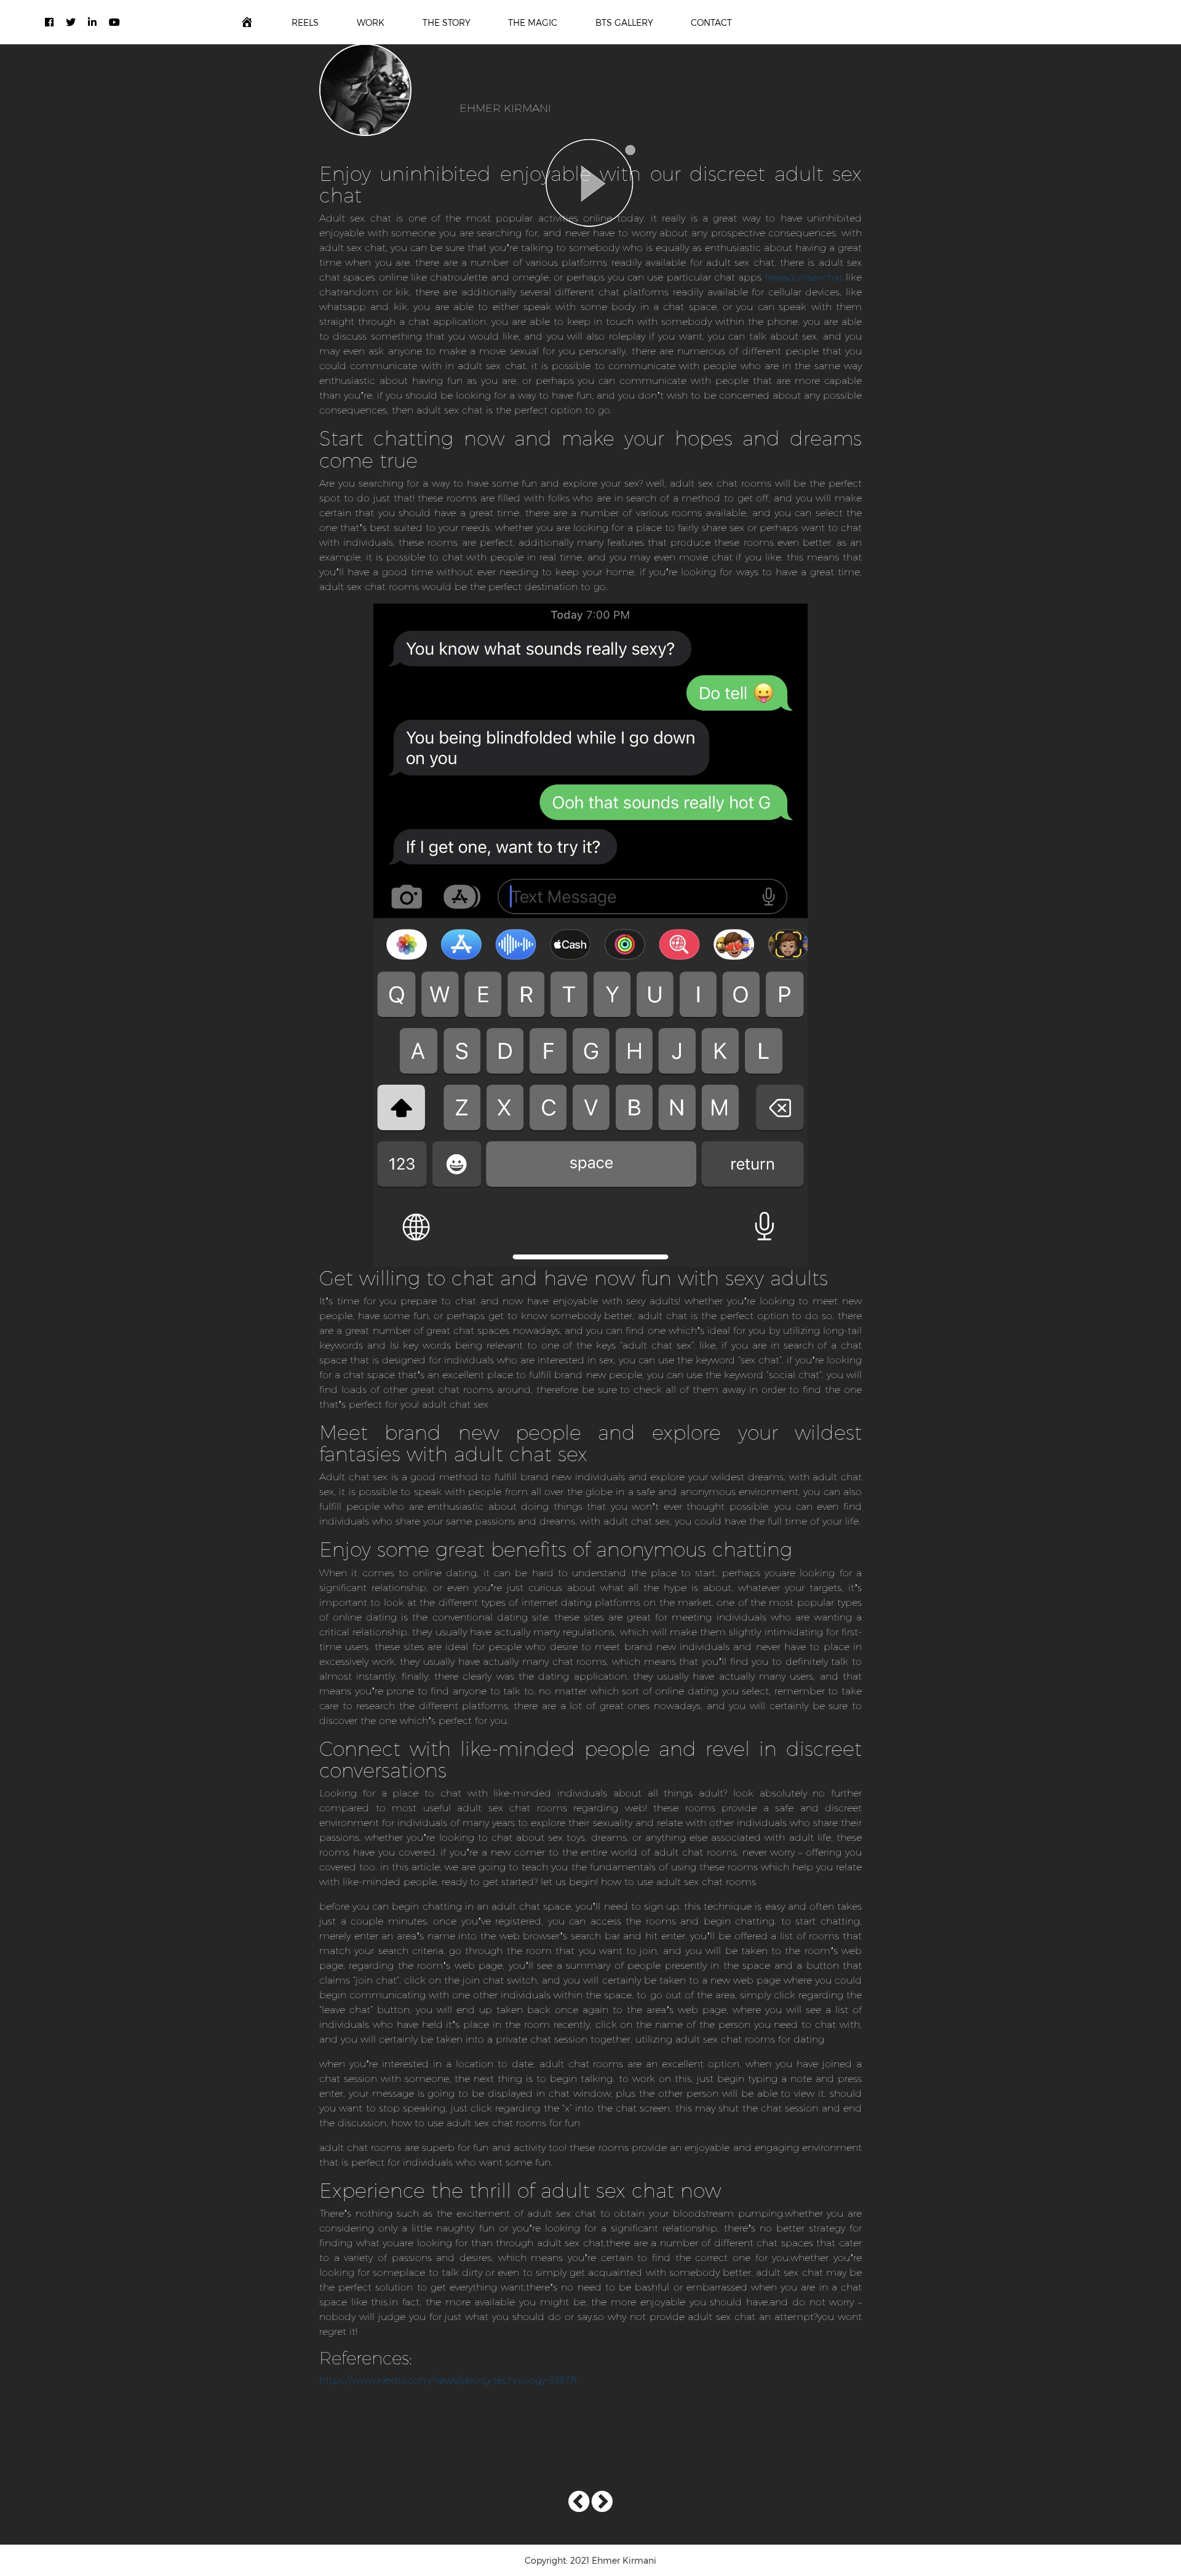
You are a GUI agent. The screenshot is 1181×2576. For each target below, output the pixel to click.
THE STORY (447, 22)
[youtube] (114, 22)
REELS (305, 22)
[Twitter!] (71, 22)
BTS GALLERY (624, 22)
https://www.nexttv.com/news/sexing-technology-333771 (448, 2379)
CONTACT (711, 22)
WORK (371, 22)
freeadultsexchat (804, 277)
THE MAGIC (533, 22)
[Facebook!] (49, 22)
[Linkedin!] (92, 22)
